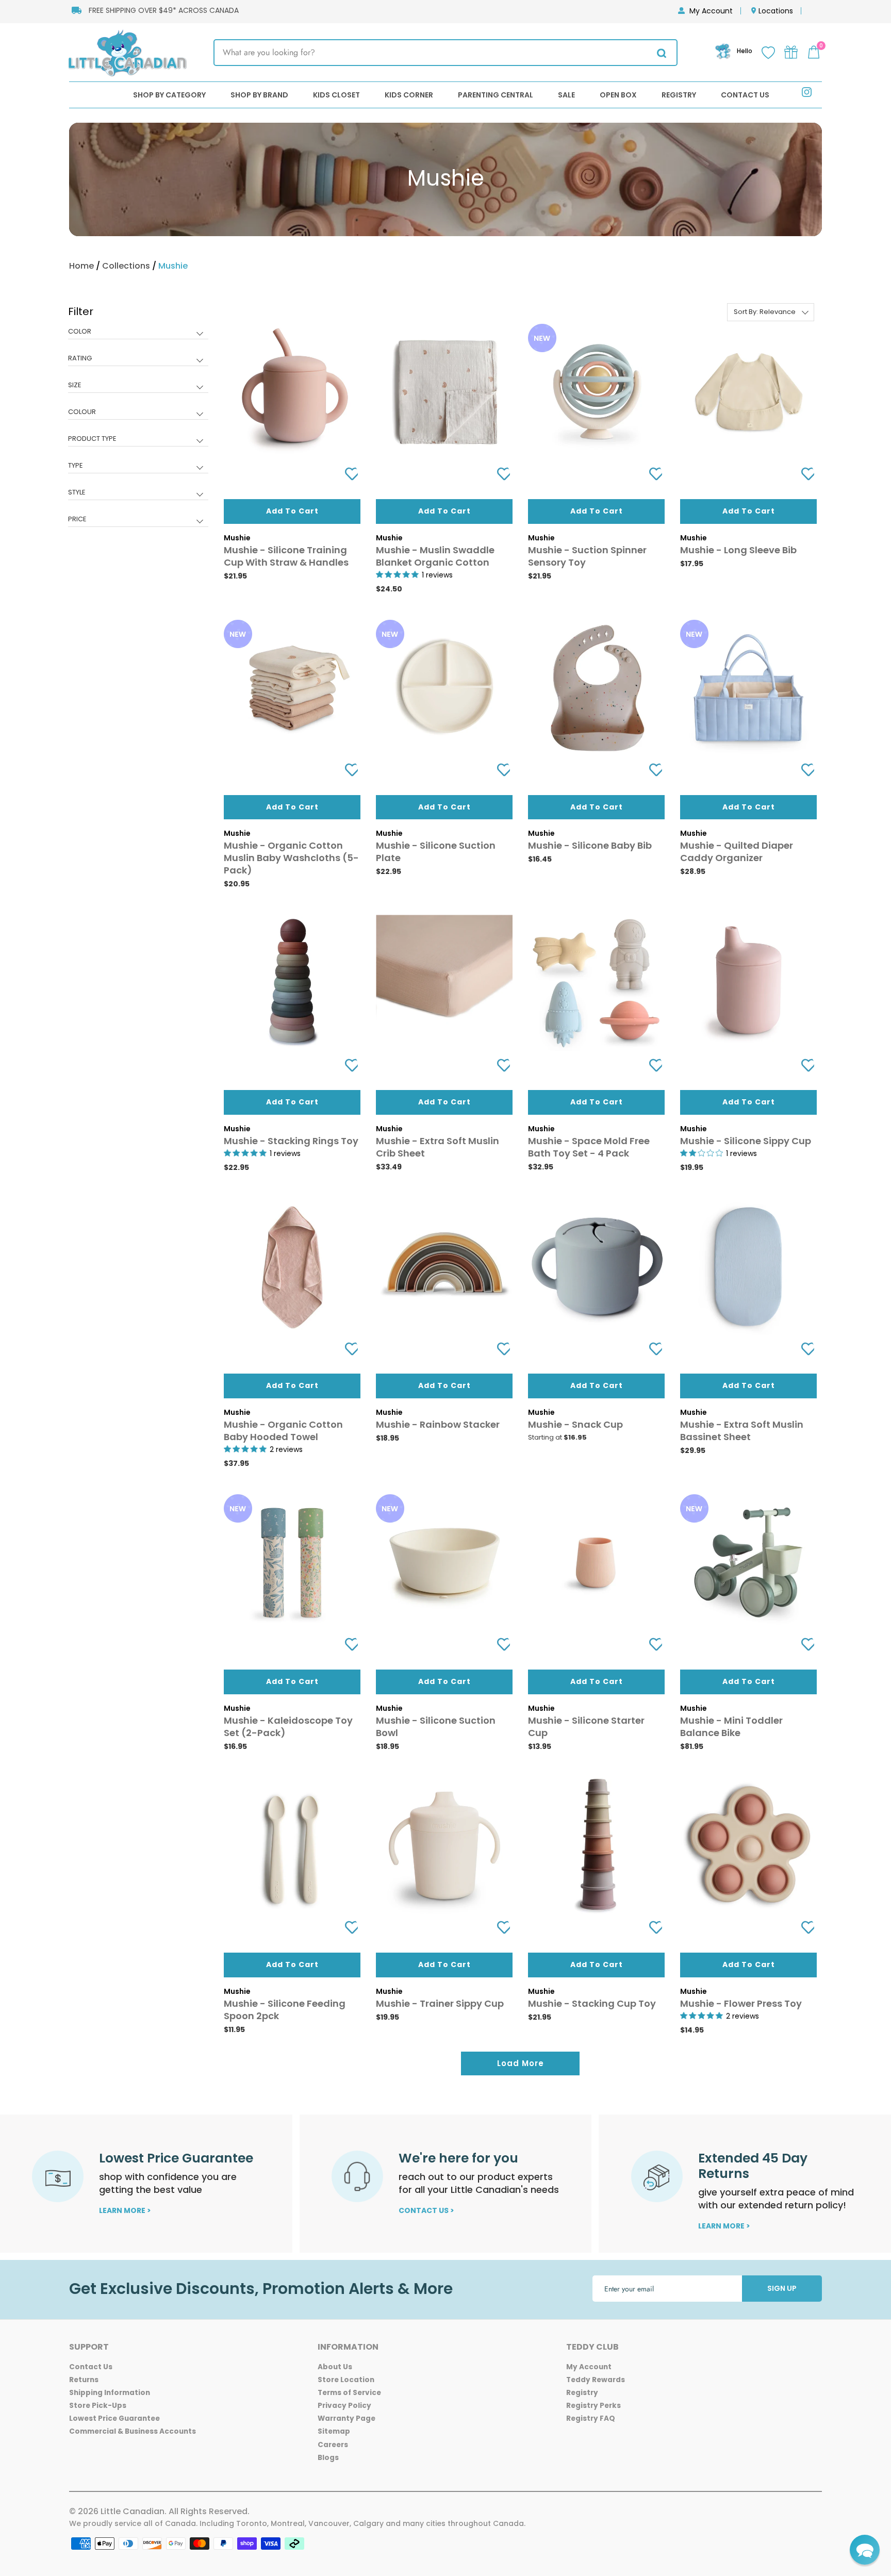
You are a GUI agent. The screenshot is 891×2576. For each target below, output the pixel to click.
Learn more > (125, 2210)
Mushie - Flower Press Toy (741, 2003)
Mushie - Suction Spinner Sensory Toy (587, 556)
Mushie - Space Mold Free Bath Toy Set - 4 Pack (589, 1147)
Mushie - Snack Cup (575, 1424)
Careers (333, 2445)
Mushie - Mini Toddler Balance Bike (731, 1727)
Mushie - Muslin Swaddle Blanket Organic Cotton (435, 556)
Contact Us (745, 95)
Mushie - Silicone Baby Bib (590, 845)
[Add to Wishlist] (348, 474)
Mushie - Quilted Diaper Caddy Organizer (737, 852)
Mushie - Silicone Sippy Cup (746, 1141)
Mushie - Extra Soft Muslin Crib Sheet (438, 1147)
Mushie (173, 266)
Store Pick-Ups (98, 2406)
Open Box (618, 95)
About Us (335, 2367)
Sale (566, 95)
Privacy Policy (344, 2406)
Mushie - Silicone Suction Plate (436, 852)
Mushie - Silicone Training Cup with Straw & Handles (286, 556)
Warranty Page (346, 2418)
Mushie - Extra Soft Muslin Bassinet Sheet (742, 1431)
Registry (679, 95)
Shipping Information (110, 2393)
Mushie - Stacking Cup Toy (592, 2003)
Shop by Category (169, 95)
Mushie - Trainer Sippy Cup (440, 2003)
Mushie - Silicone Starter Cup (586, 1727)
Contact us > (426, 2210)
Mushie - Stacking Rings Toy (291, 1141)
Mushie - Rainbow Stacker (438, 1424)
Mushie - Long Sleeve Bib (738, 550)
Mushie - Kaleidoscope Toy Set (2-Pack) (288, 1727)
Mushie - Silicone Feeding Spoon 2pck (285, 2010)
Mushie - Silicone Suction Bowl (436, 1727)
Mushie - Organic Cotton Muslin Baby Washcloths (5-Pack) (291, 858)
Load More (521, 2063)
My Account (711, 11)
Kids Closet (336, 95)
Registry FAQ (591, 2418)
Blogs (328, 2458)
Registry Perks (593, 2406)
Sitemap (334, 2431)
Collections (126, 266)
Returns (84, 2380)
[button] (865, 2550)
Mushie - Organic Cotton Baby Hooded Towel (283, 1431)
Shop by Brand (259, 95)
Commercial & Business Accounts (133, 2431)
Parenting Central (496, 95)
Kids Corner (409, 95)
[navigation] (138, 423)
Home (81, 266)
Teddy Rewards (596, 2380)
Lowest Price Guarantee (114, 2418)
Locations (776, 11)
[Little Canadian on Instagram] (807, 94)
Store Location (346, 2380)
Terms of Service (349, 2393)
